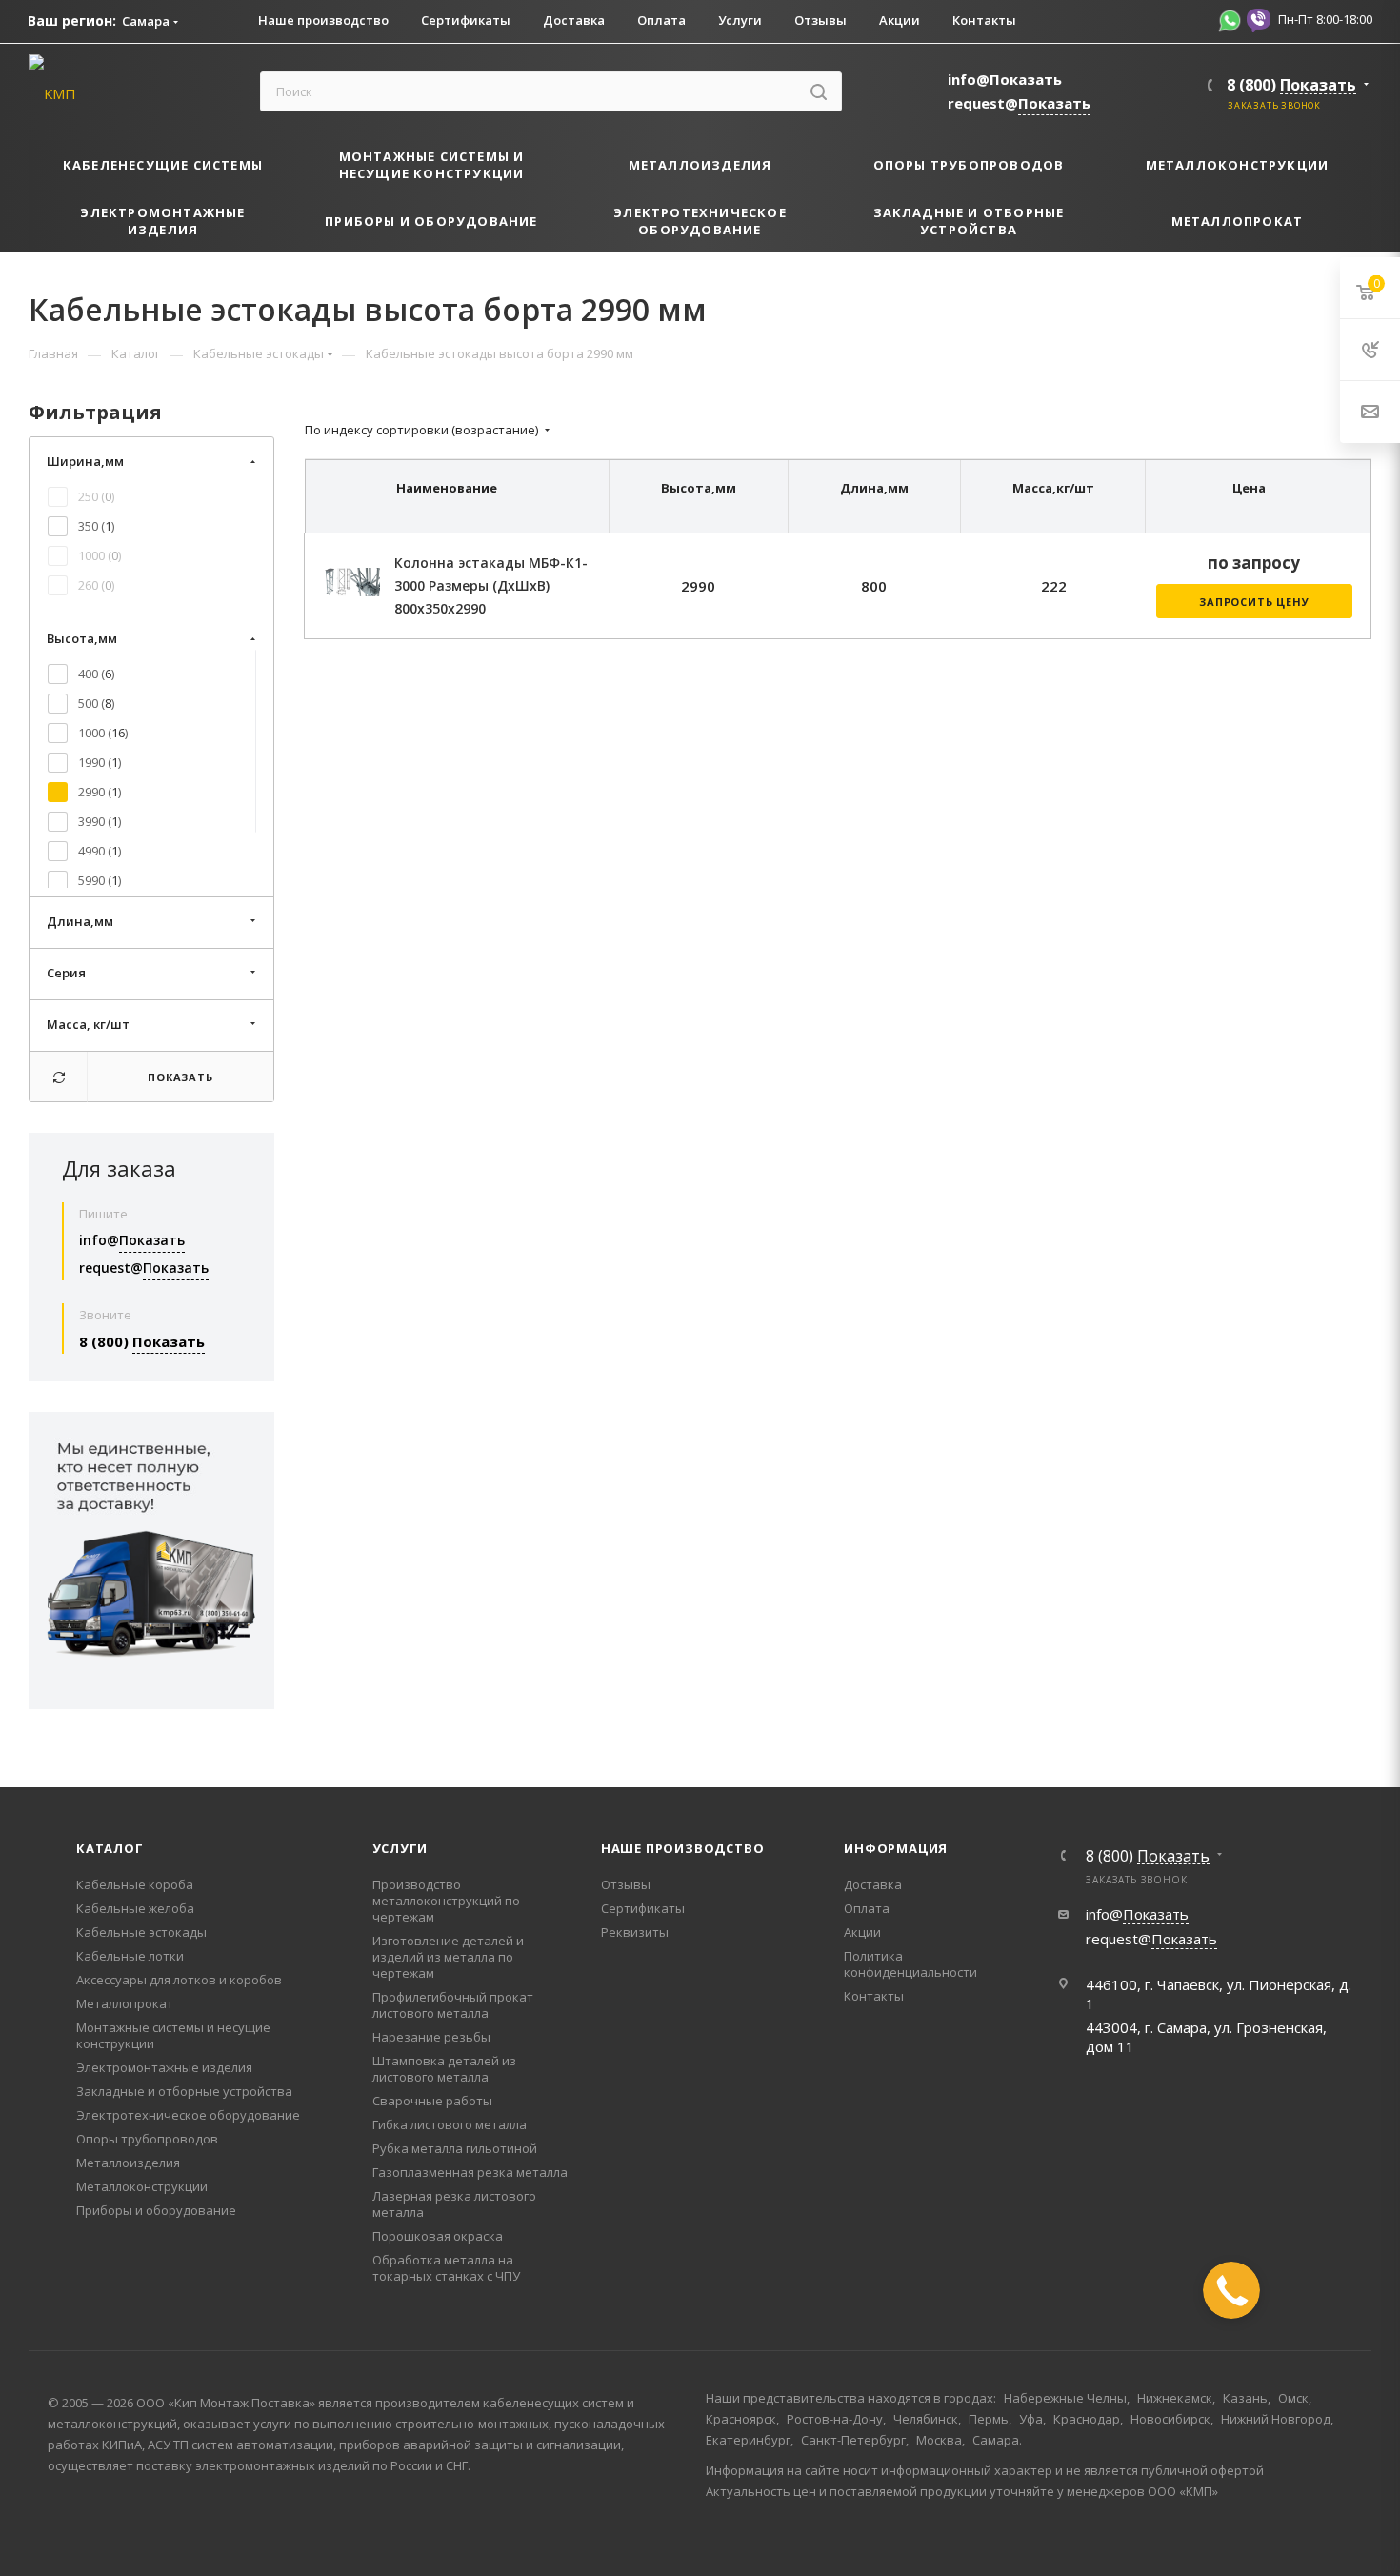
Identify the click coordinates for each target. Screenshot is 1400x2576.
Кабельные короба (135, 1884)
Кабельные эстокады (141, 1932)
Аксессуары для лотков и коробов (179, 1980)
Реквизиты (635, 1932)
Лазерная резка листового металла (454, 2204)
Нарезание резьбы (431, 2037)
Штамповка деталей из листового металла (444, 2069)
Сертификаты (643, 1908)
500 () (96, 703)
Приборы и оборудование (156, 2210)
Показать (180, 1077)
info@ (1005, 79)
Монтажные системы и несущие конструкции (173, 2035)
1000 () (100, 555)
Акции (862, 1932)
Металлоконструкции (142, 2186)
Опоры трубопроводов (147, 2139)
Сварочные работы (432, 2101)
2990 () (100, 792)
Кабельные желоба (135, 1908)
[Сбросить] (59, 1077)
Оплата (867, 1908)
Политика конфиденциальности (910, 1964)
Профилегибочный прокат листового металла (453, 2005)
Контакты (874, 1996)
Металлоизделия (128, 2163)
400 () (96, 674)
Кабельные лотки (130, 1956)
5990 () (100, 880)
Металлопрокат (125, 2003)
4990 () (100, 851)
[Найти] (819, 91)
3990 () (100, 821)
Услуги (400, 1848)
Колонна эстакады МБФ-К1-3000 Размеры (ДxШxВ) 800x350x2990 (491, 585)
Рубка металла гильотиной (455, 2148)
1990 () (100, 762)
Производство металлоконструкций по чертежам (446, 1901)
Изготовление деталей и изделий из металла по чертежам (448, 1957)
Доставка (873, 1884)
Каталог (110, 1848)
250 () (96, 496)
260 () (96, 585)
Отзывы (626, 1884)
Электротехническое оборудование (188, 2115)
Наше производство (683, 1848)
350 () (96, 526)
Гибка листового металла (450, 2124)
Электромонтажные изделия (164, 2067)
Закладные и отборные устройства (184, 2091)
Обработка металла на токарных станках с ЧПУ (446, 2268)
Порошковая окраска (438, 2236)
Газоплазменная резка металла (470, 2172)
